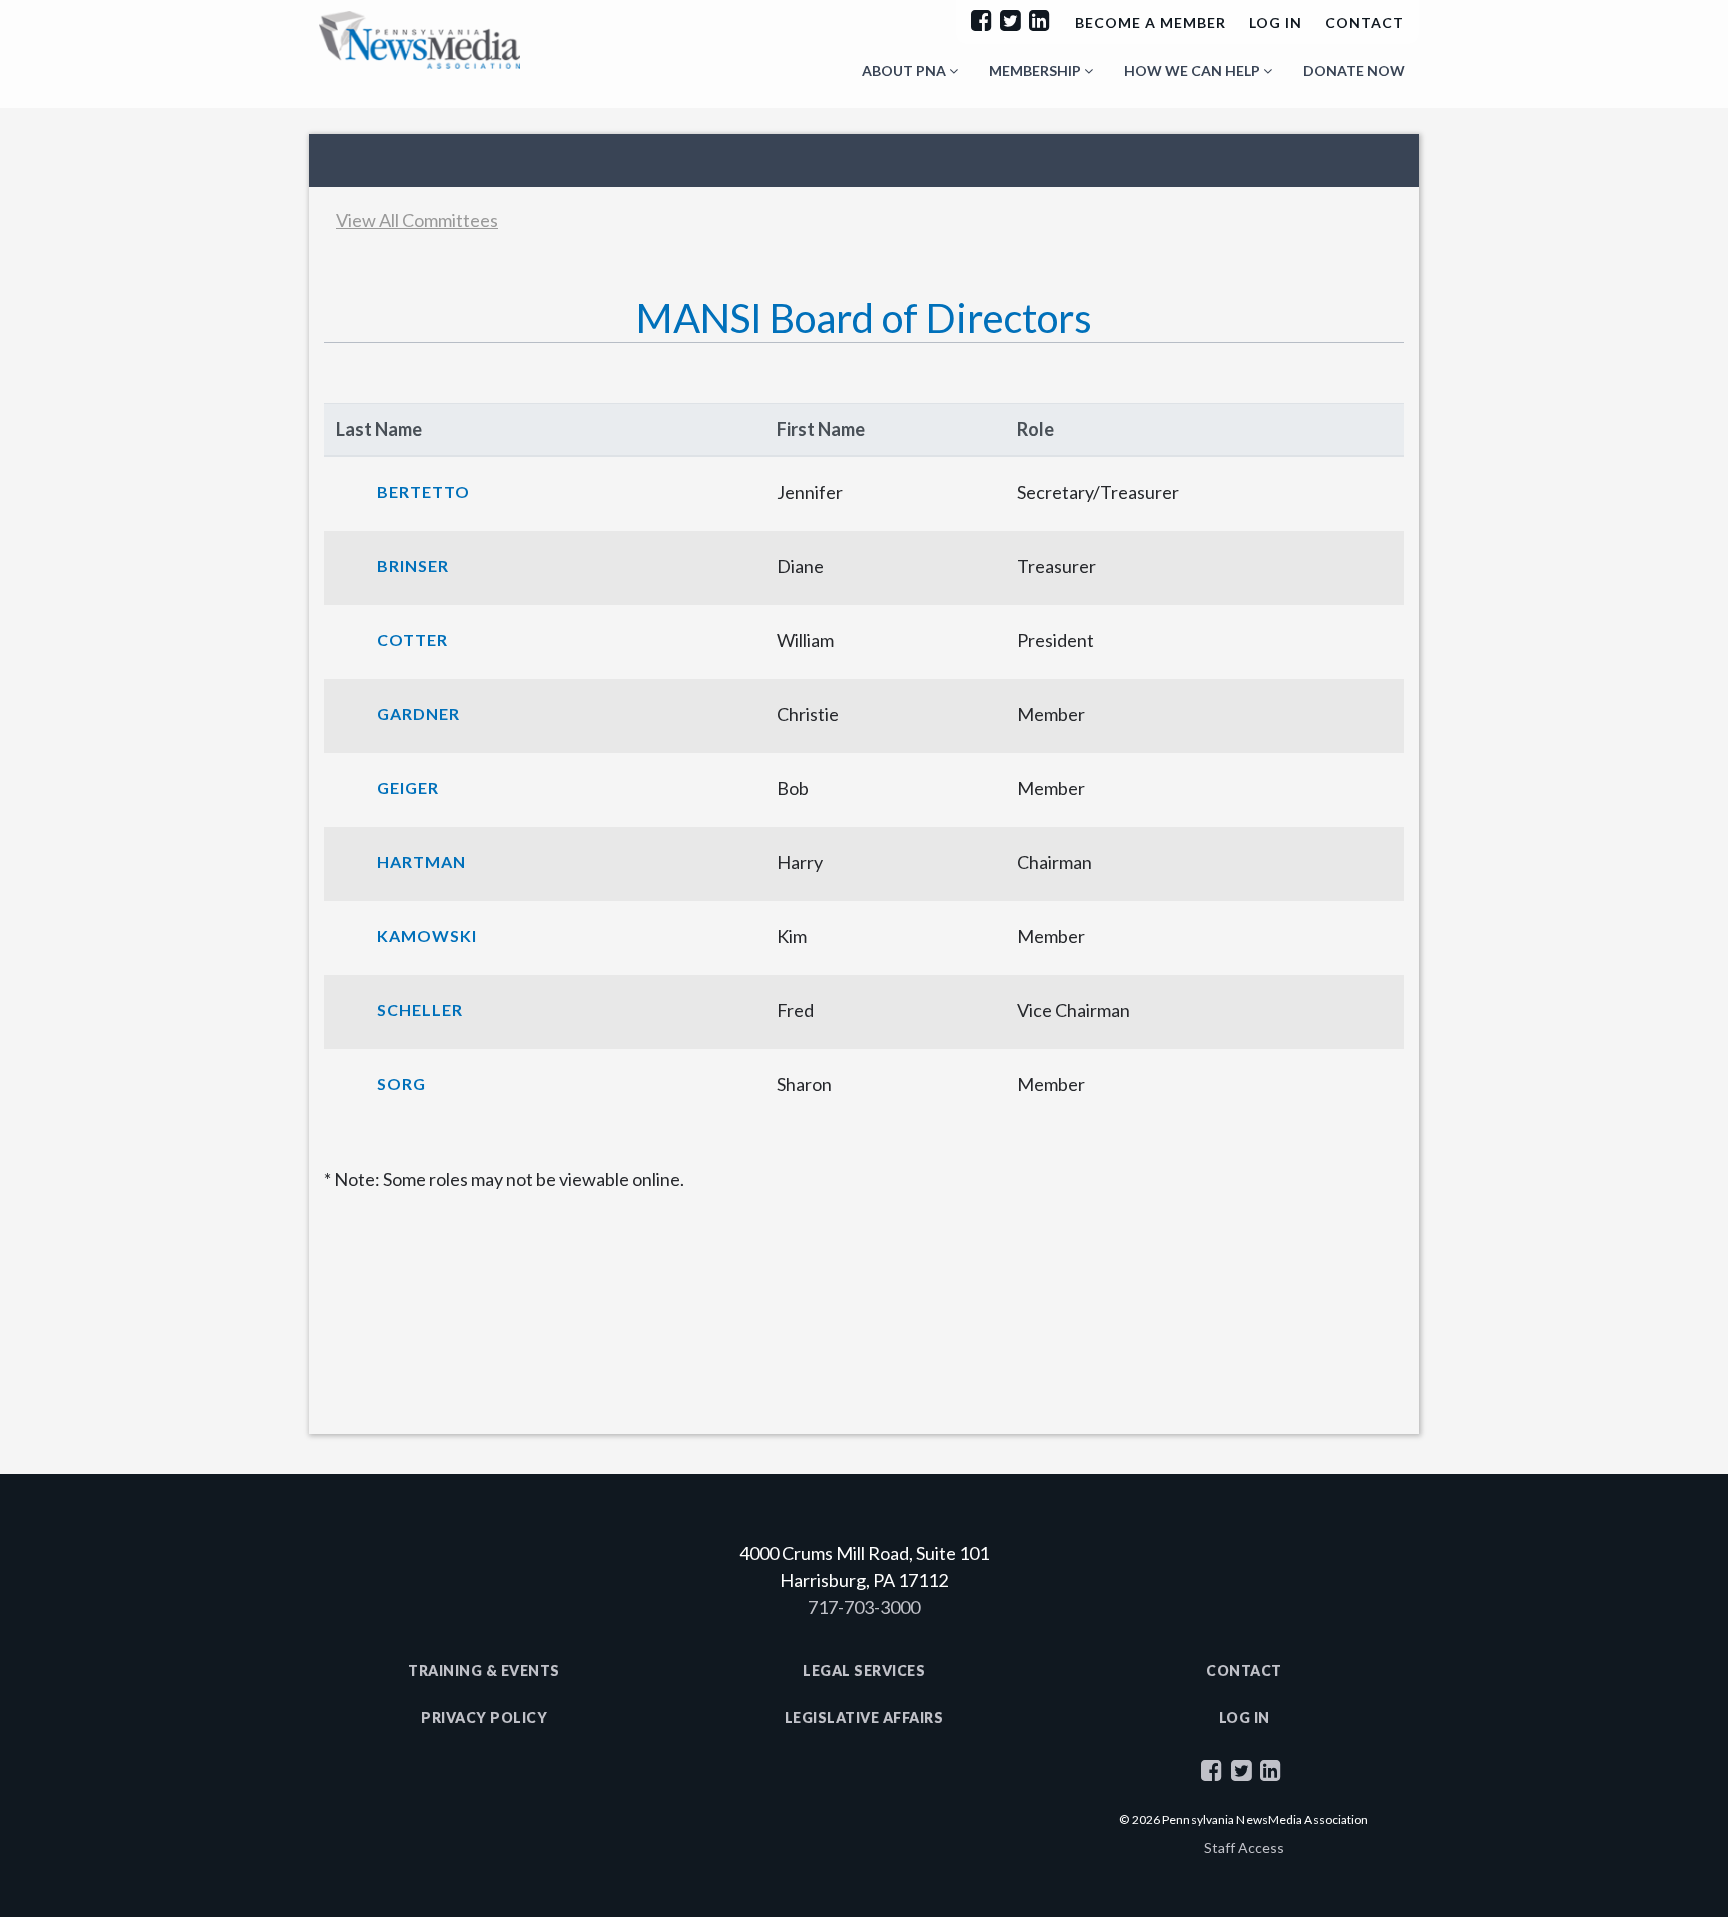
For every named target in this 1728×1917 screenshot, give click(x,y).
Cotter (412, 639)
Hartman (421, 861)
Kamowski (427, 935)
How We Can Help (1193, 70)
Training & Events (484, 1670)
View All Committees (417, 220)
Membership (1036, 70)
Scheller (420, 1009)
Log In (1275, 22)
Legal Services (864, 1670)
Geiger (408, 787)
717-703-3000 (864, 1607)
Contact (1364, 22)
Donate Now (1354, 70)
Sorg (401, 1083)
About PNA (905, 70)
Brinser (413, 565)
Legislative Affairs (864, 1717)
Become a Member (1150, 22)
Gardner (418, 713)
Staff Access (1244, 1847)
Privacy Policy (484, 1717)
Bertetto (423, 491)
